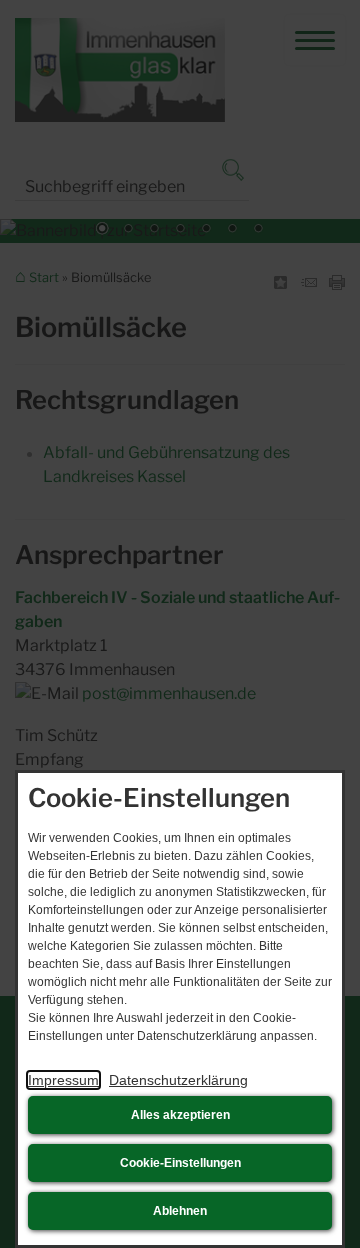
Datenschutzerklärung (178, 1080)
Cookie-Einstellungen (180, 1163)
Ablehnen (180, 1211)
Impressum (63, 1080)
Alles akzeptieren (180, 1115)
